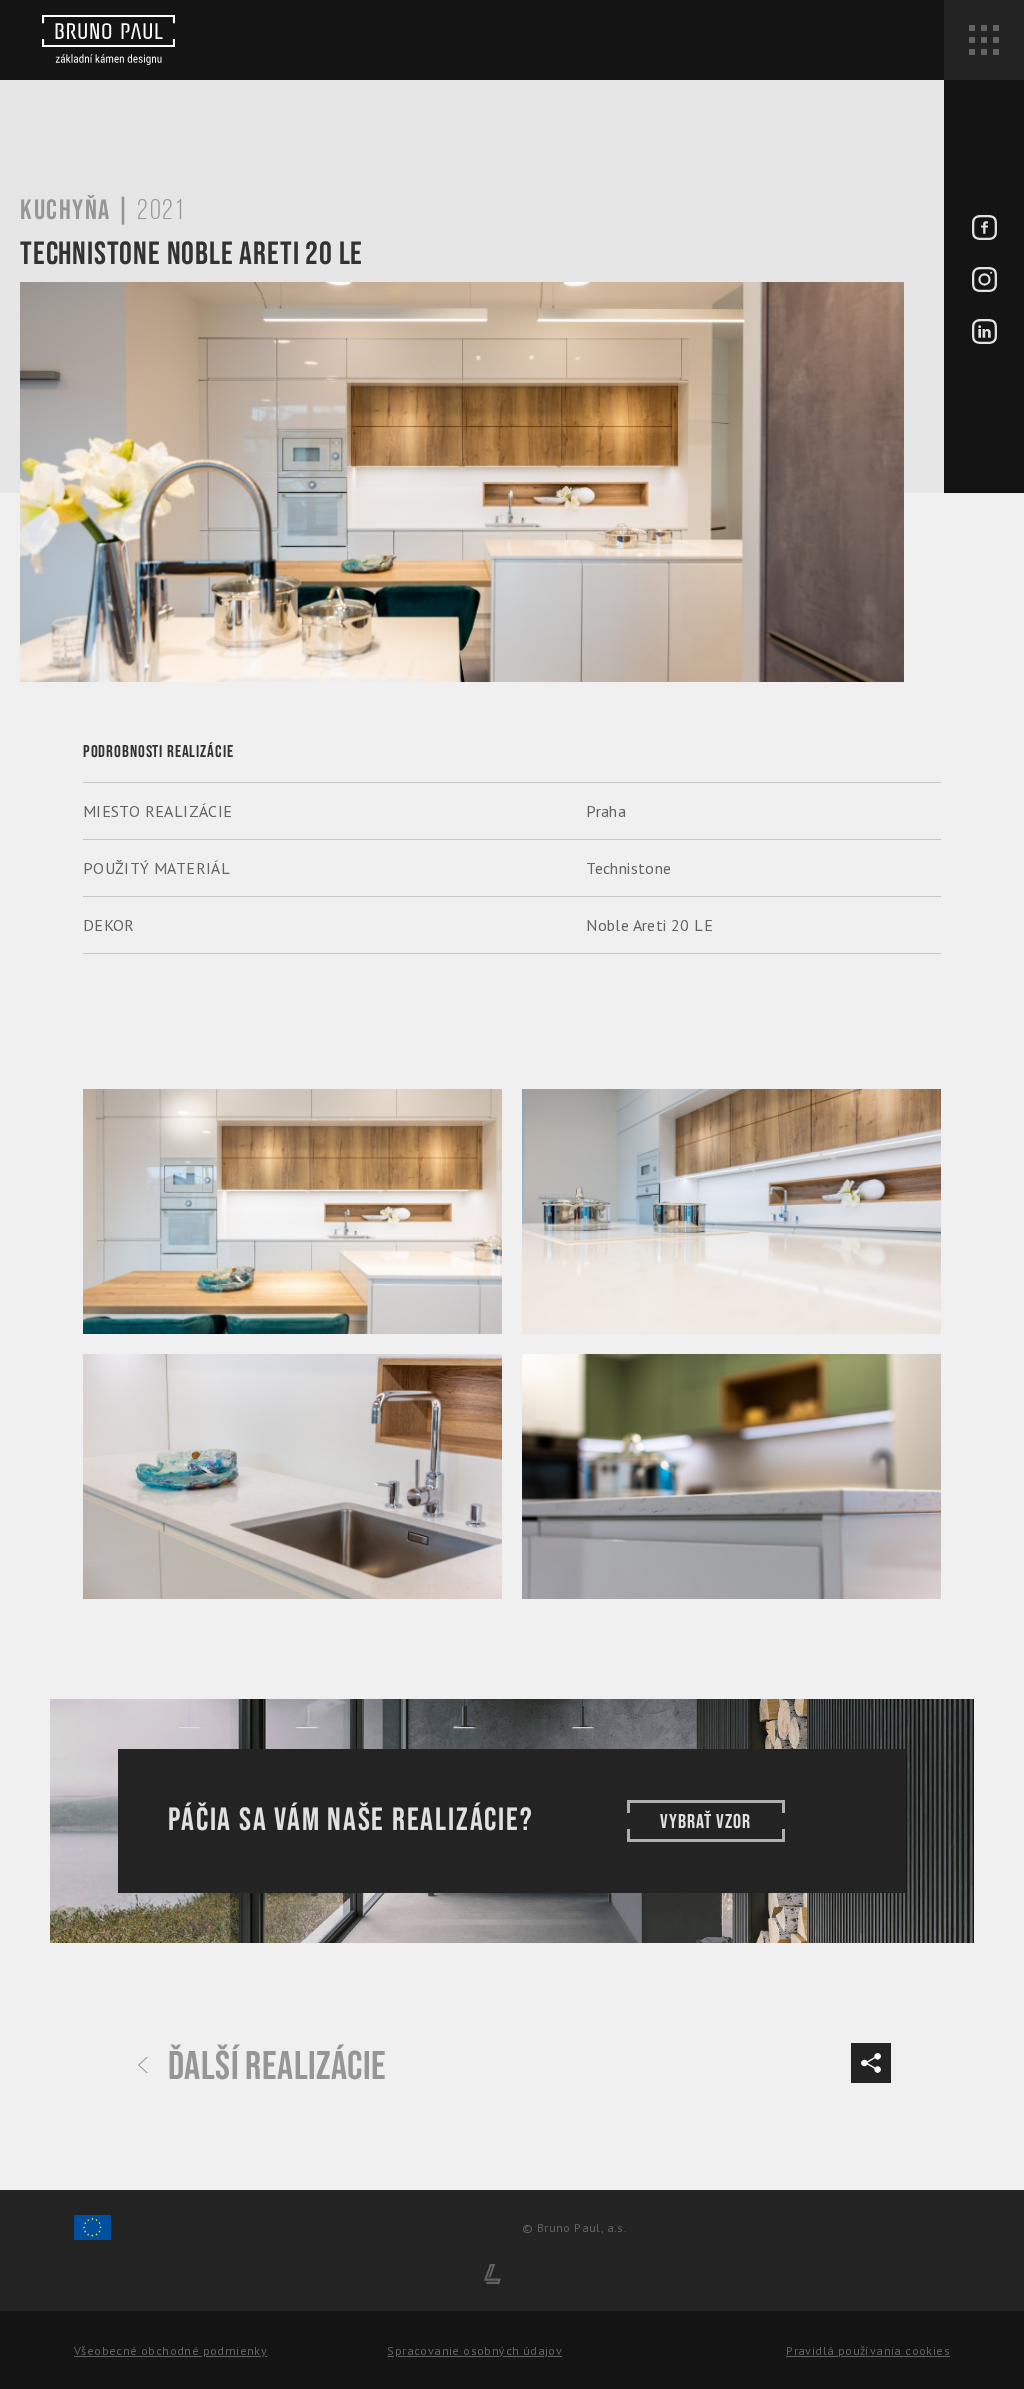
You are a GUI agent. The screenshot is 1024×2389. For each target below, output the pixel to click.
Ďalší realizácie (277, 2067)
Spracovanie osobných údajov (474, 2350)
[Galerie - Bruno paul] (292, 1211)
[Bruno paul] (108, 40)
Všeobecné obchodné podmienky (170, 2350)
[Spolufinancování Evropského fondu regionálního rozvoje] (92, 2236)
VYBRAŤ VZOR (705, 1822)
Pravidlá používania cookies (868, 2350)
